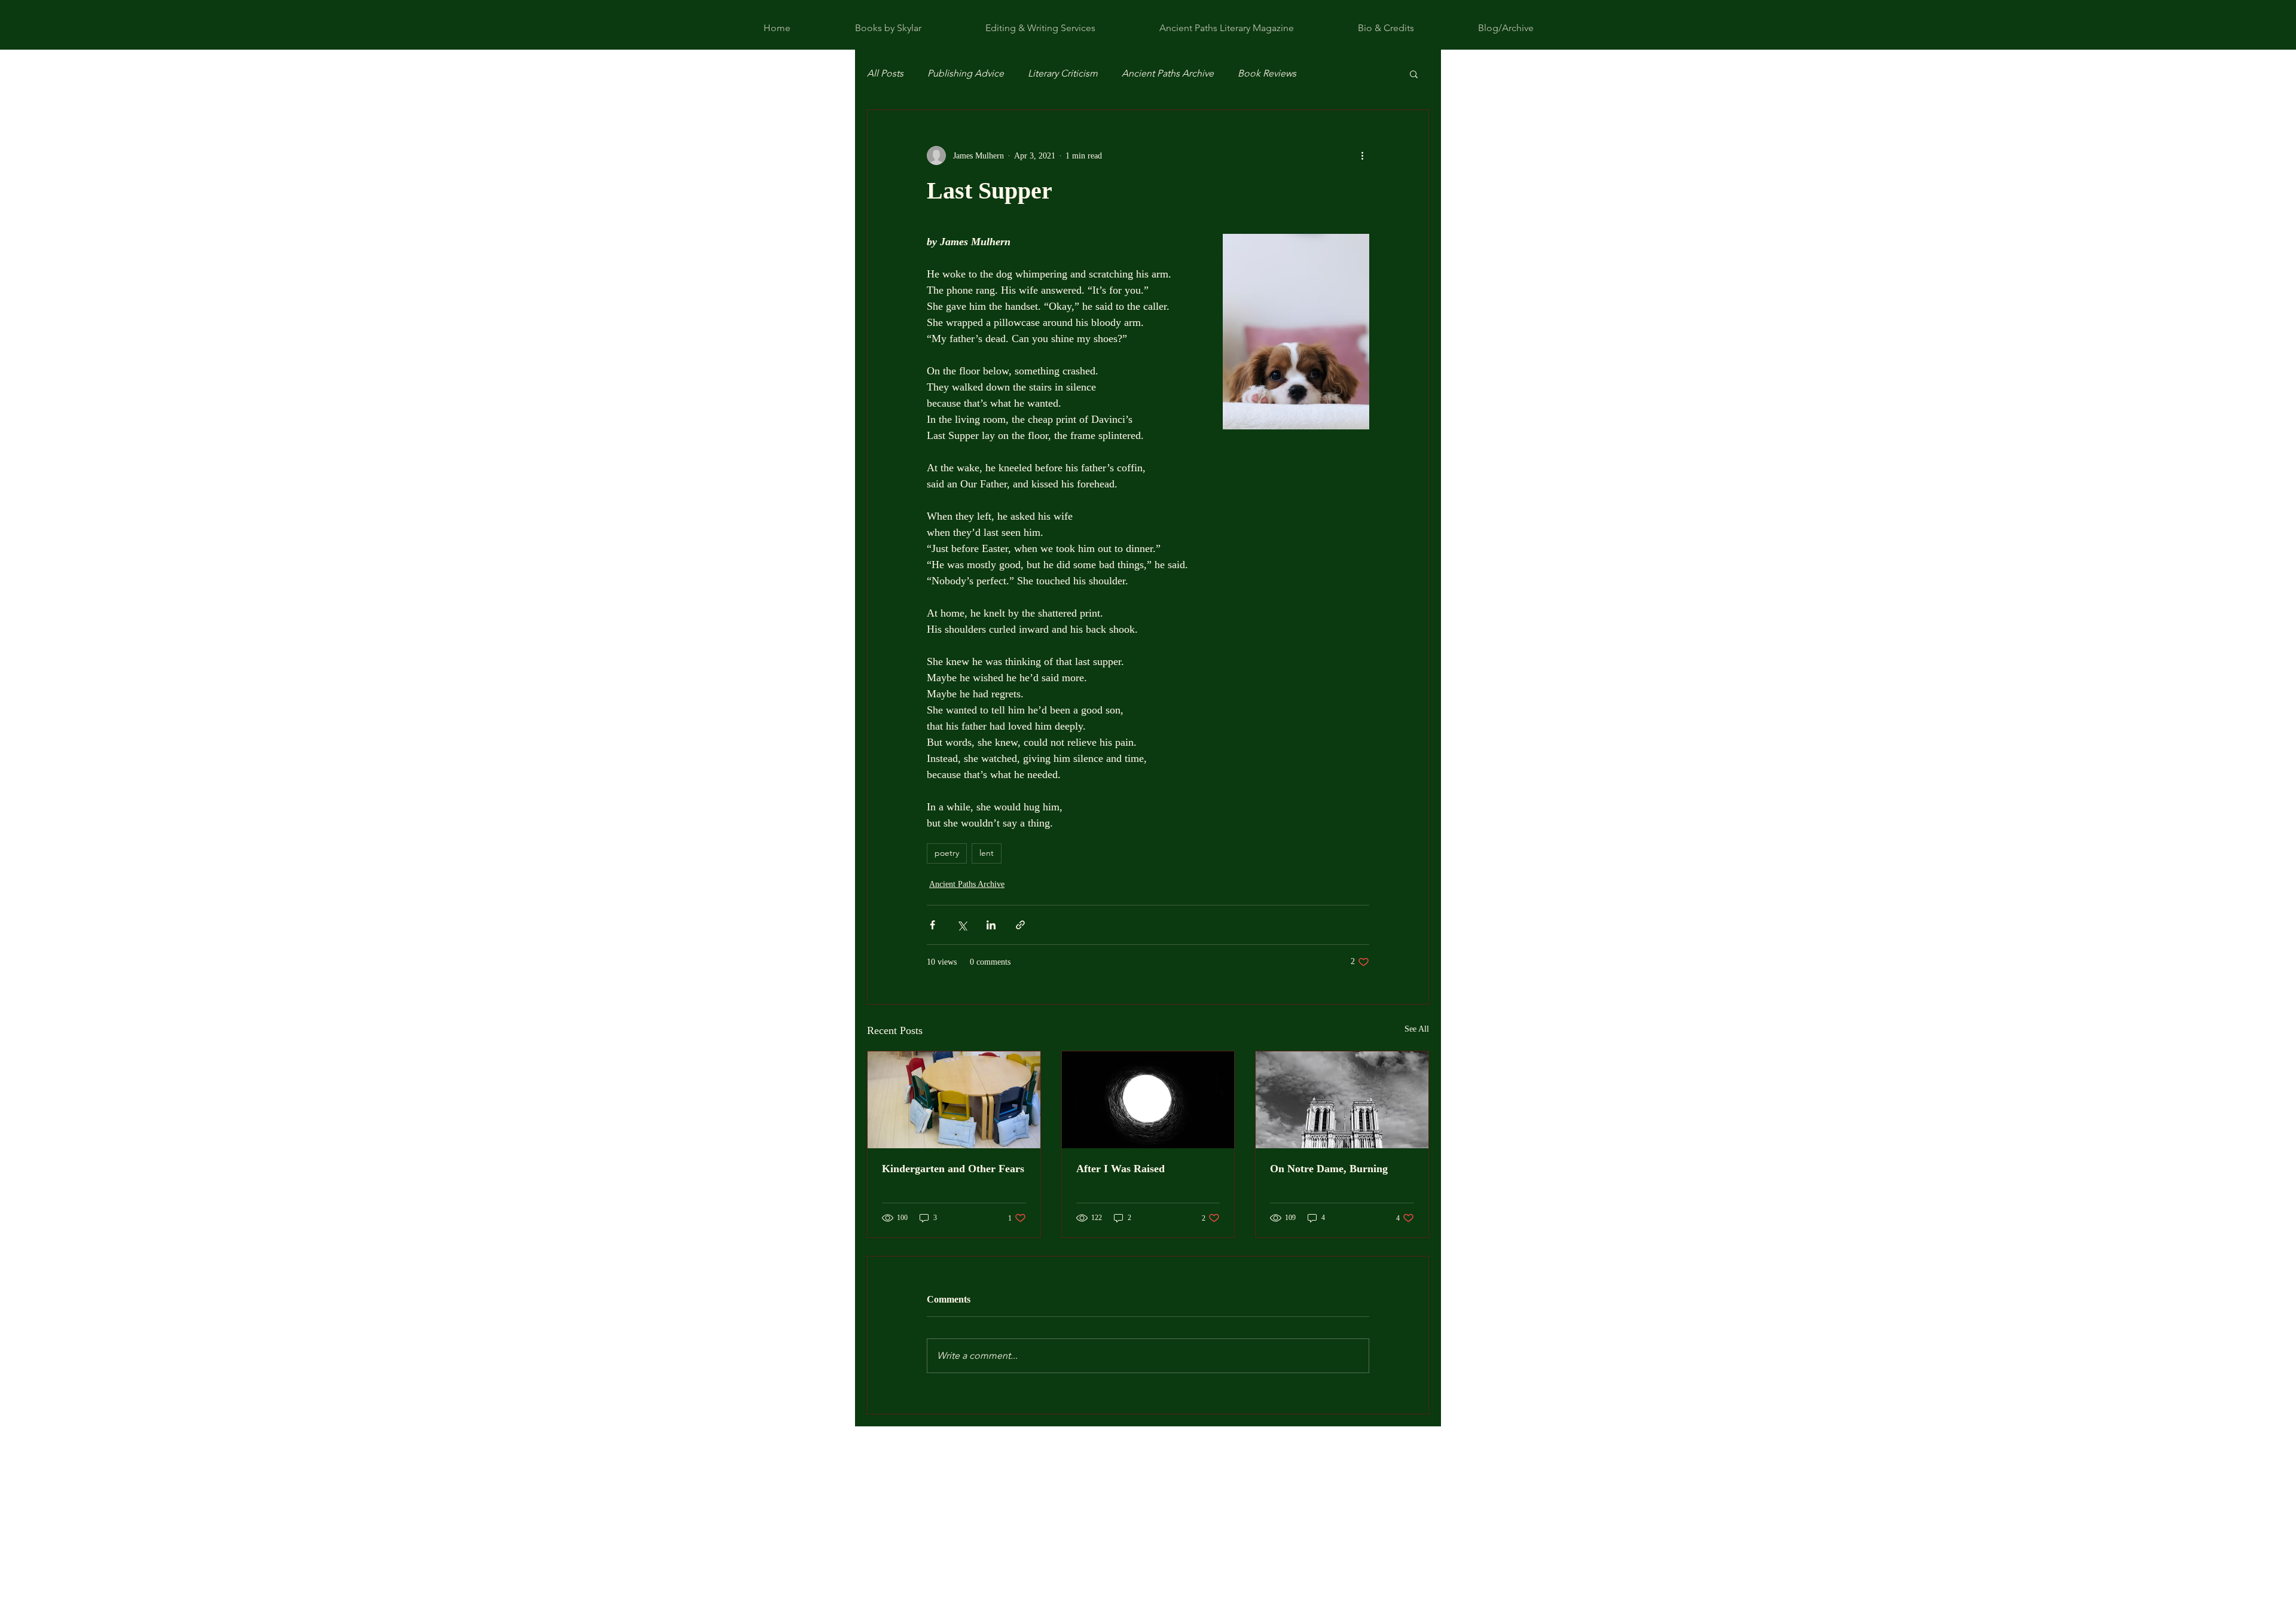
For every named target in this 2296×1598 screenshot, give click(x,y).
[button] (1414, 74)
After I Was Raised (1120, 1169)
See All (1417, 1029)
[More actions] (1362, 155)
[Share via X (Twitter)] (962, 925)
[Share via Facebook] (932, 925)
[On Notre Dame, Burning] (1342, 1100)
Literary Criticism (1063, 73)
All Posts (885, 73)
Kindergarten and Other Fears (953, 1169)
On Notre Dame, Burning (1329, 1169)
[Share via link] (1020, 925)
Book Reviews (1267, 73)
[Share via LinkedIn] (991, 925)
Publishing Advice (966, 73)
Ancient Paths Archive (1168, 73)
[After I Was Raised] (1148, 1100)
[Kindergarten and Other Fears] (954, 1100)
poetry (947, 853)
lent (987, 853)
